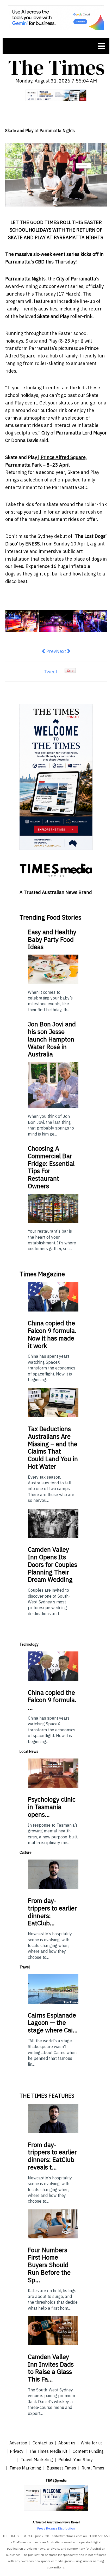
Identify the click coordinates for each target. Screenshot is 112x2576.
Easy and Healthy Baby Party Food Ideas (52, 939)
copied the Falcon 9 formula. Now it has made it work (52, 1334)
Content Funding (88, 2451)
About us (67, 2443)
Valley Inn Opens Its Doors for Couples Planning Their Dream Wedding (52, 1564)
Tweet (51, 672)
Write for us (92, 2443)
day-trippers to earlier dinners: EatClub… (52, 1912)
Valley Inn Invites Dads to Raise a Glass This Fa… (51, 2368)
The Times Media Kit (48, 2451)
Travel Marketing (37, 2460)
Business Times (61, 2468)
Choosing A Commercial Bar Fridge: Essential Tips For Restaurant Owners (51, 1167)
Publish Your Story (76, 2460)
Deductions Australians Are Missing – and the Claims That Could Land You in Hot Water (53, 1448)
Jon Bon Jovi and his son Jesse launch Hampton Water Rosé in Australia (52, 1039)
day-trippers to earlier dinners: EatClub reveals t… (52, 2156)
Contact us (43, 2443)
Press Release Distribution (56, 2528)
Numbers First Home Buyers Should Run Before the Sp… (49, 2265)
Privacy (17, 2451)
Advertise (18, 2443)
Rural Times (93, 2468)
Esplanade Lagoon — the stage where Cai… (53, 2023)
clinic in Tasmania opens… (52, 1807)
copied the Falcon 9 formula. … (52, 1700)
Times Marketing (25, 2468)
